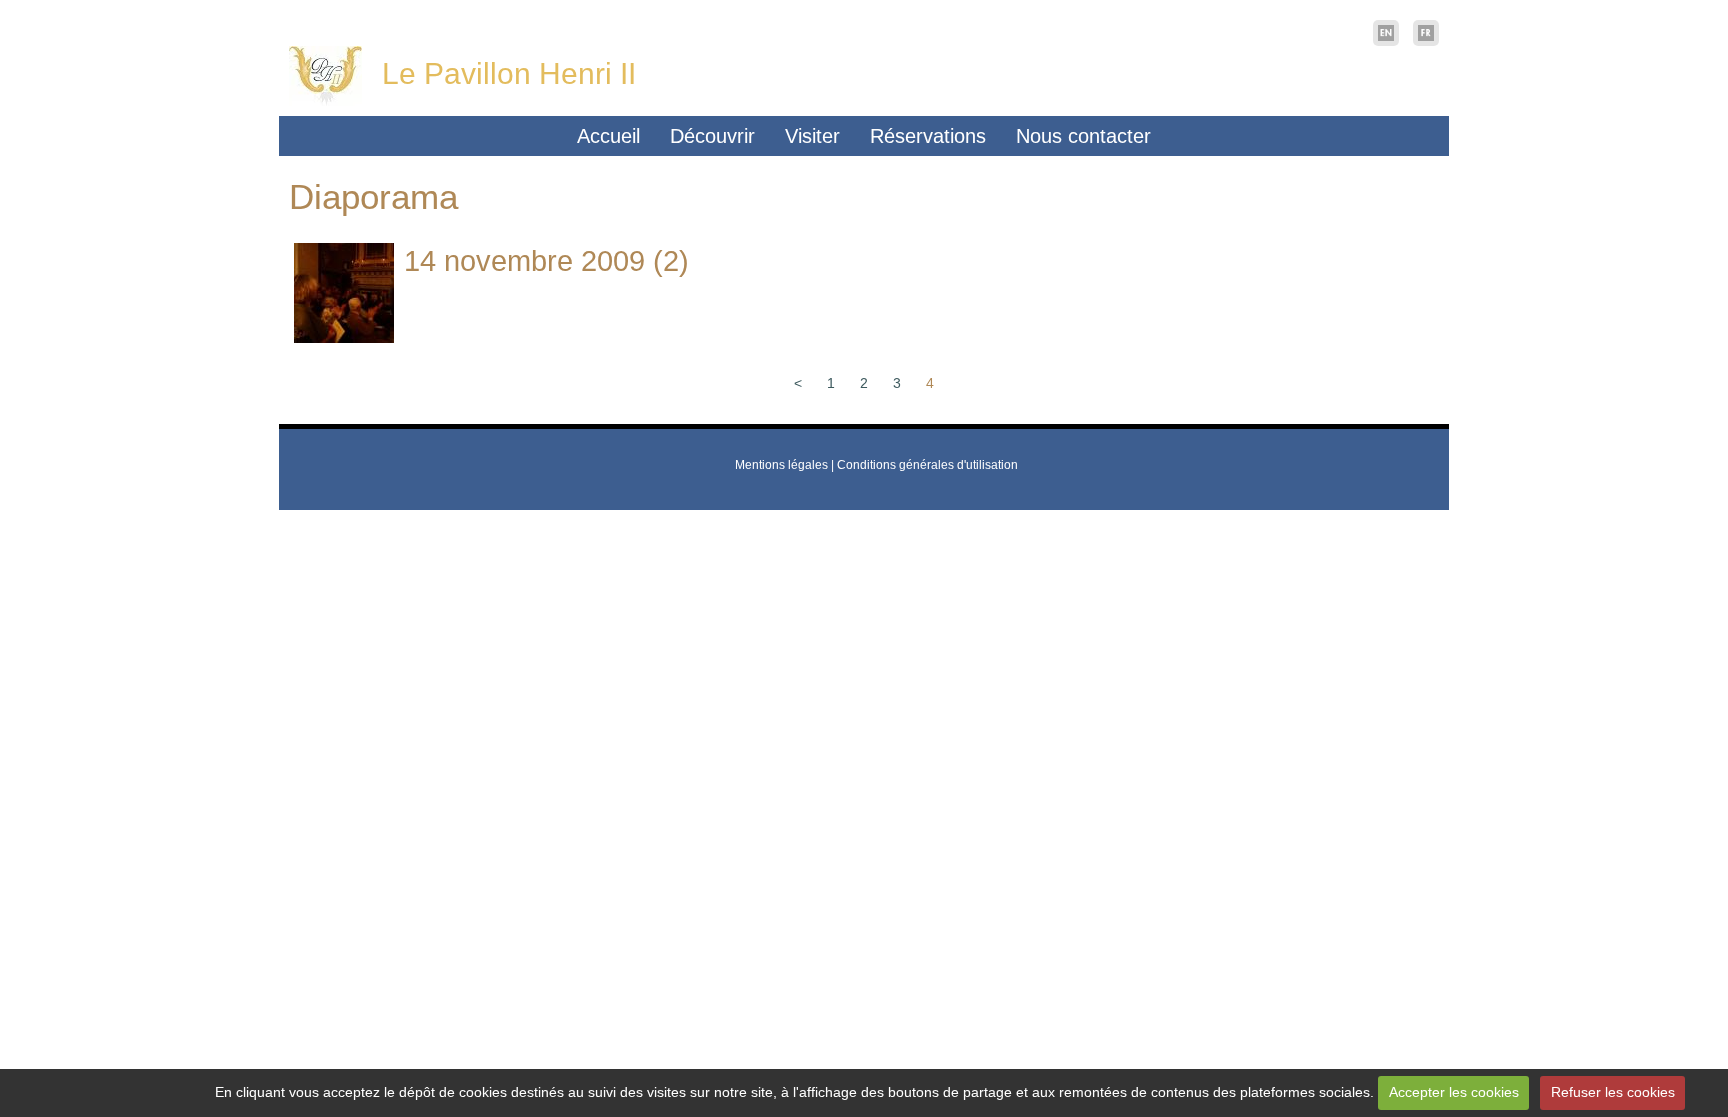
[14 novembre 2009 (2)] (344, 293)
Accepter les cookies (1454, 1092)
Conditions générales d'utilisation (927, 465)
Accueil (608, 136)
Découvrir (712, 136)
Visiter (812, 136)
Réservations (928, 136)
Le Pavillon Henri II (509, 73)
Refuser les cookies (1613, 1092)
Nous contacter (1083, 136)
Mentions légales (781, 465)
